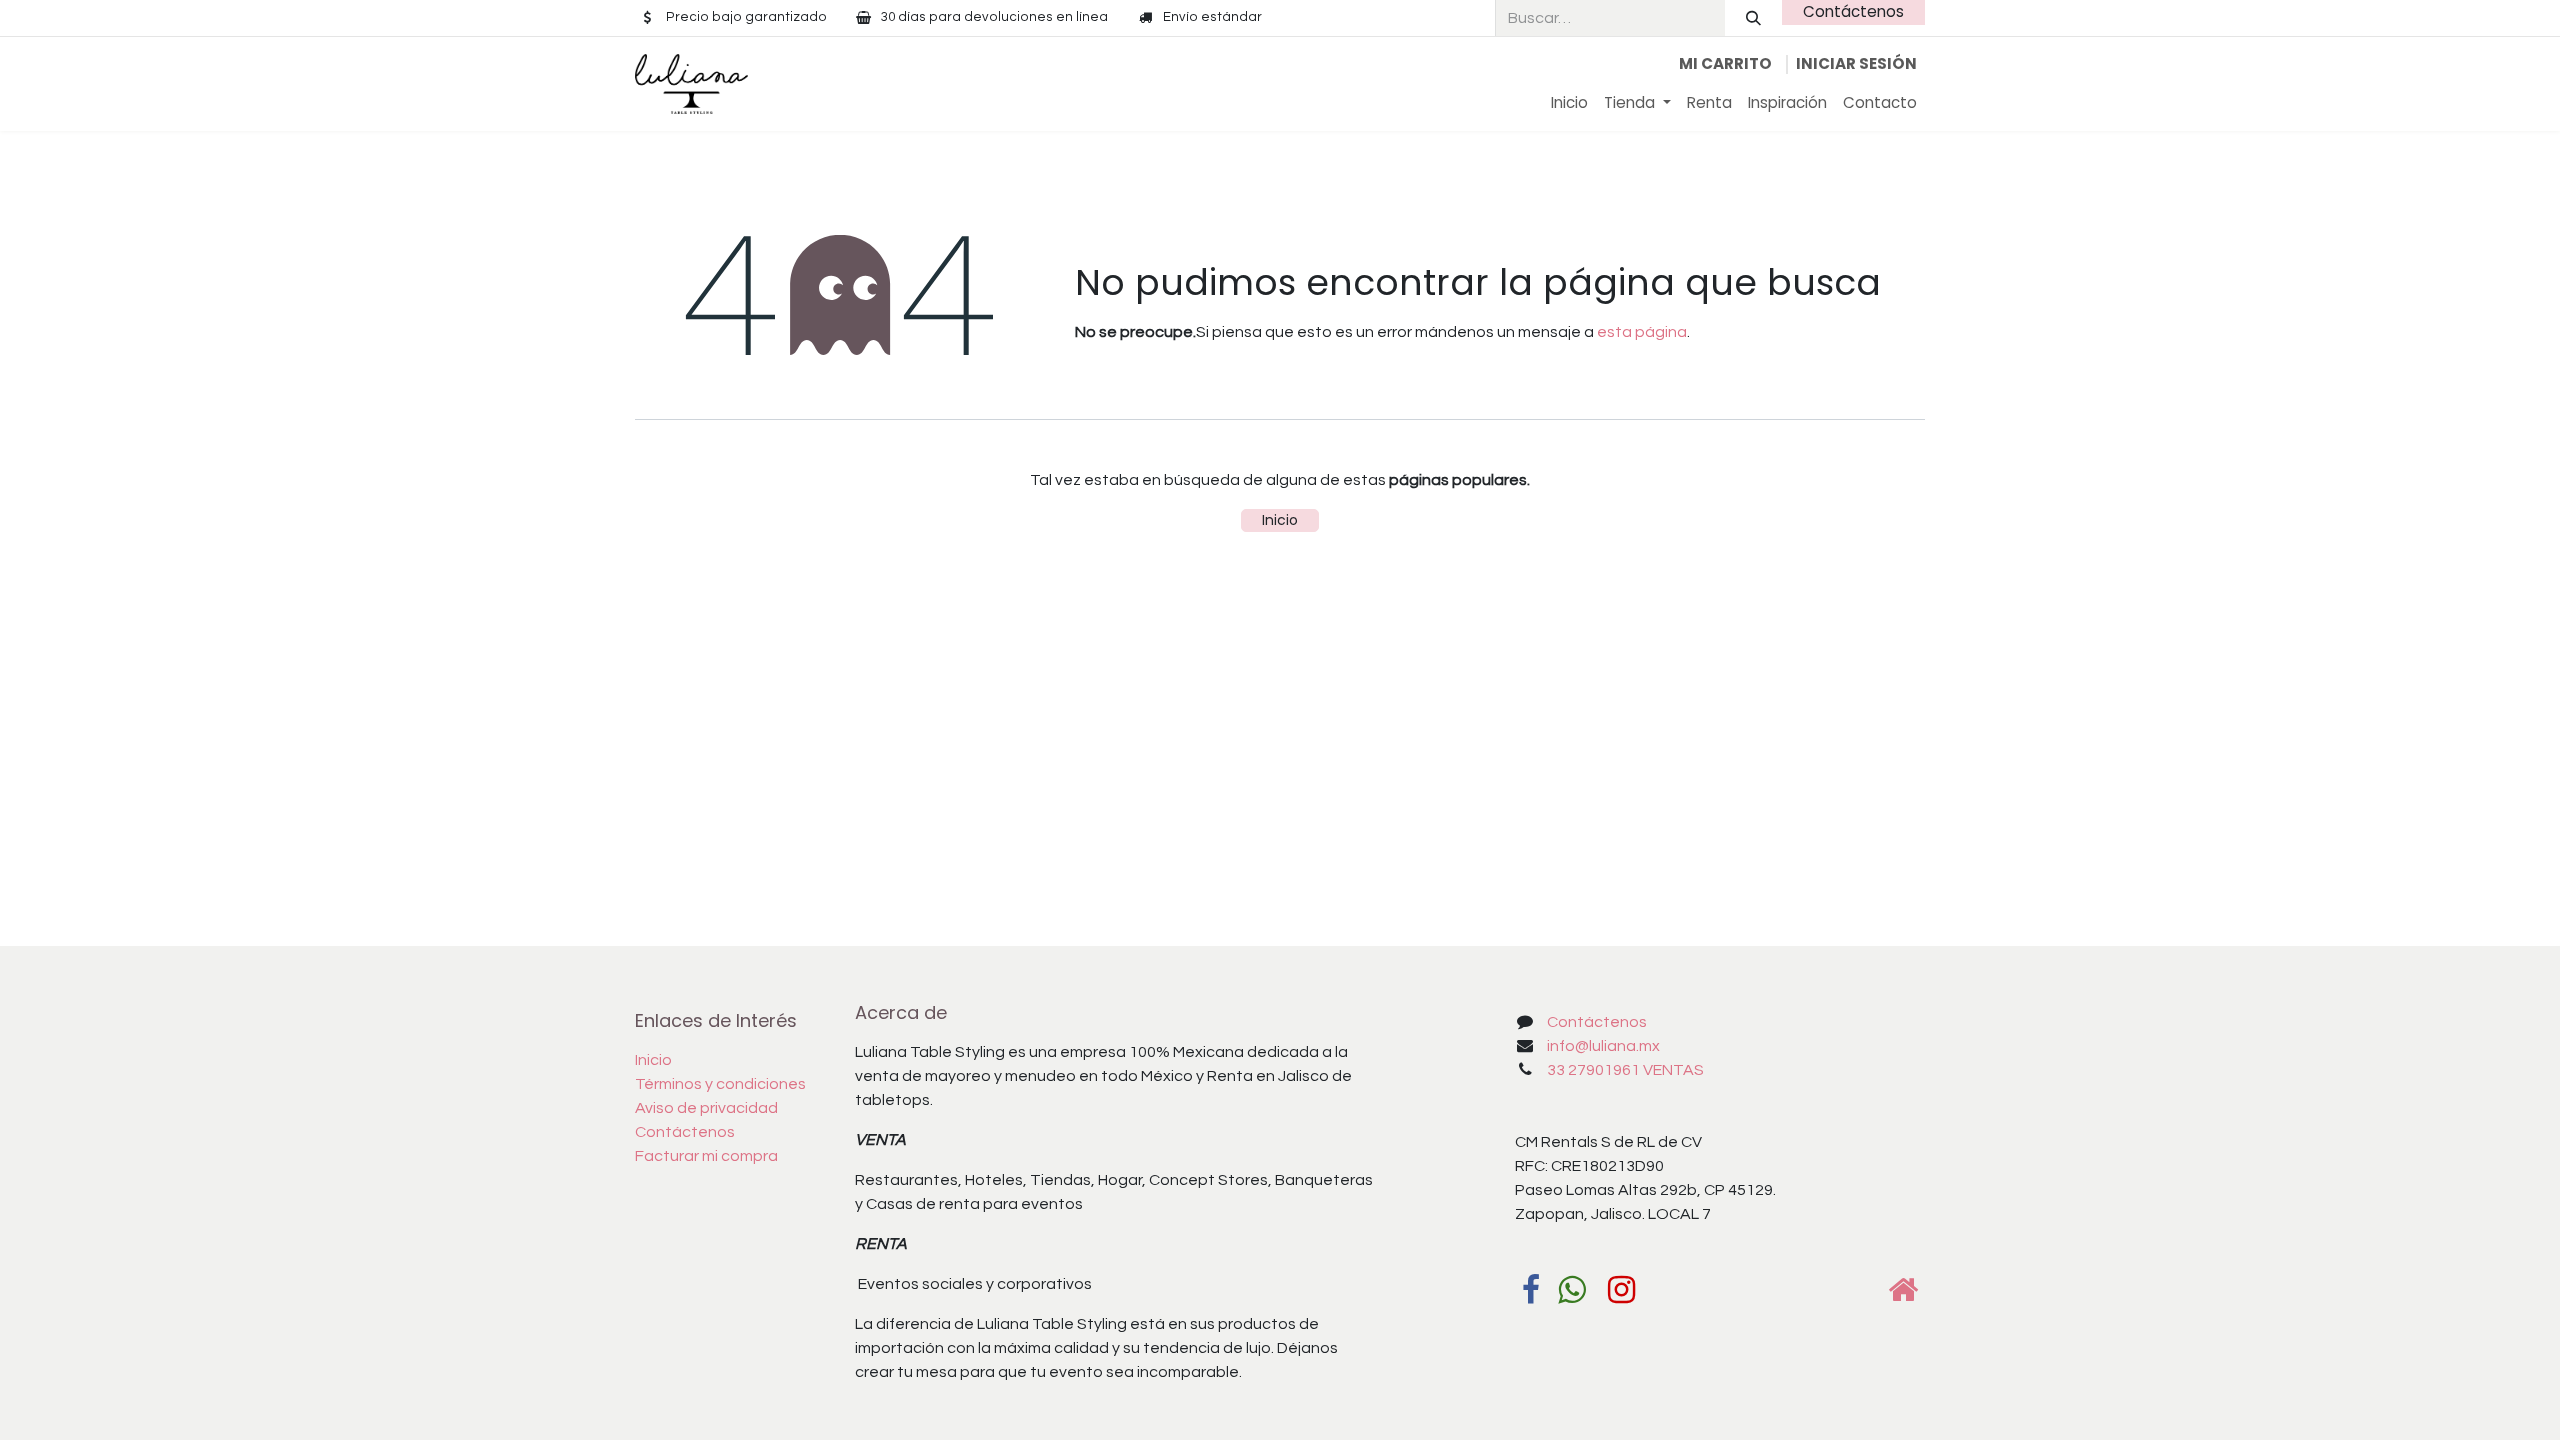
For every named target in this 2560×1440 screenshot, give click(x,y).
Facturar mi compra (706, 1156)
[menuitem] (1569, 103)
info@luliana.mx (1603, 1046)
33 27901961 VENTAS (1625, 1070)
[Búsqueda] (1753, 18)
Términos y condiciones (720, 1084)
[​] (1531, 1290)
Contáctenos (1853, 11)
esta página (1642, 332)
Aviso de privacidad (706, 1108)
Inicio (1280, 520)
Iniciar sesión (1856, 63)
